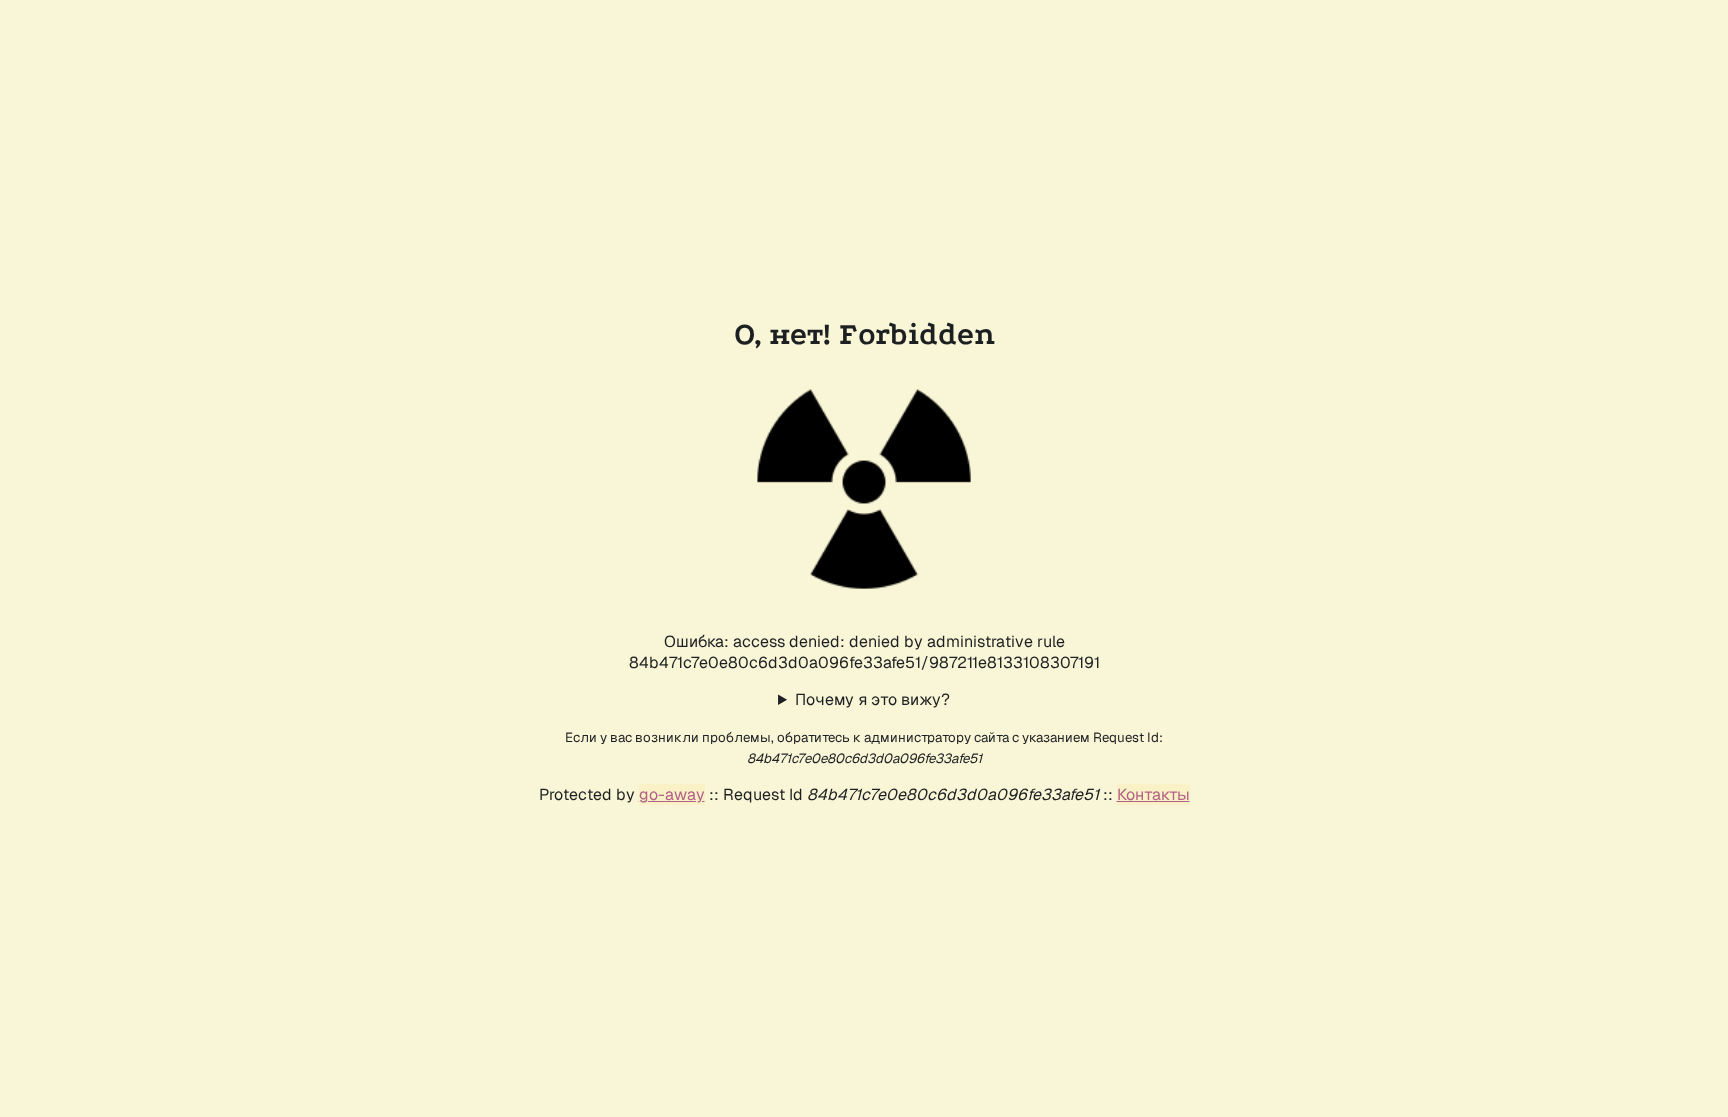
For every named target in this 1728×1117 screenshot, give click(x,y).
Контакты (1153, 794)
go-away (672, 794)
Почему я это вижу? (872, 699)
